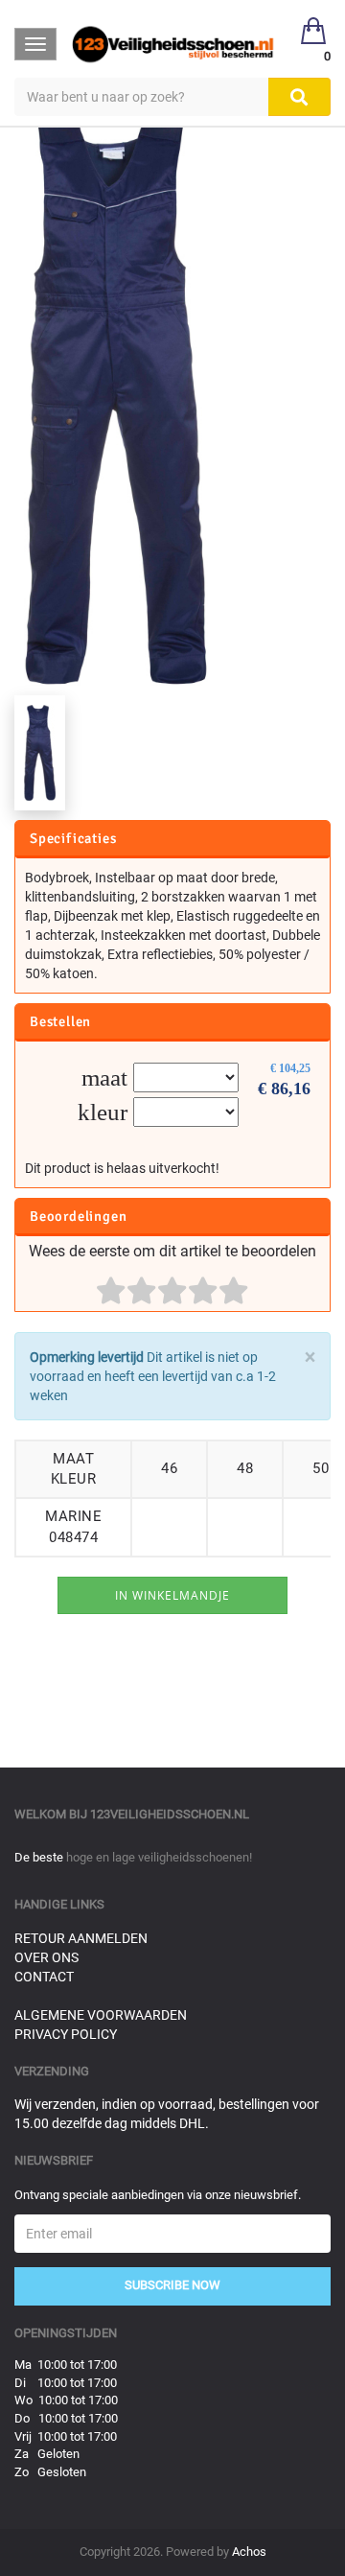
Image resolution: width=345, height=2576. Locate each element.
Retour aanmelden (81, 1938)
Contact (44, 1977)
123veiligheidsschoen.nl (170, 1814)
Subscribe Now (172, 2285)
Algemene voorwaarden (101, 2015)
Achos (249, 2552)
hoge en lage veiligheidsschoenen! (159, 1857)
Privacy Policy (66, 2034)
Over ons (46, 1957)
